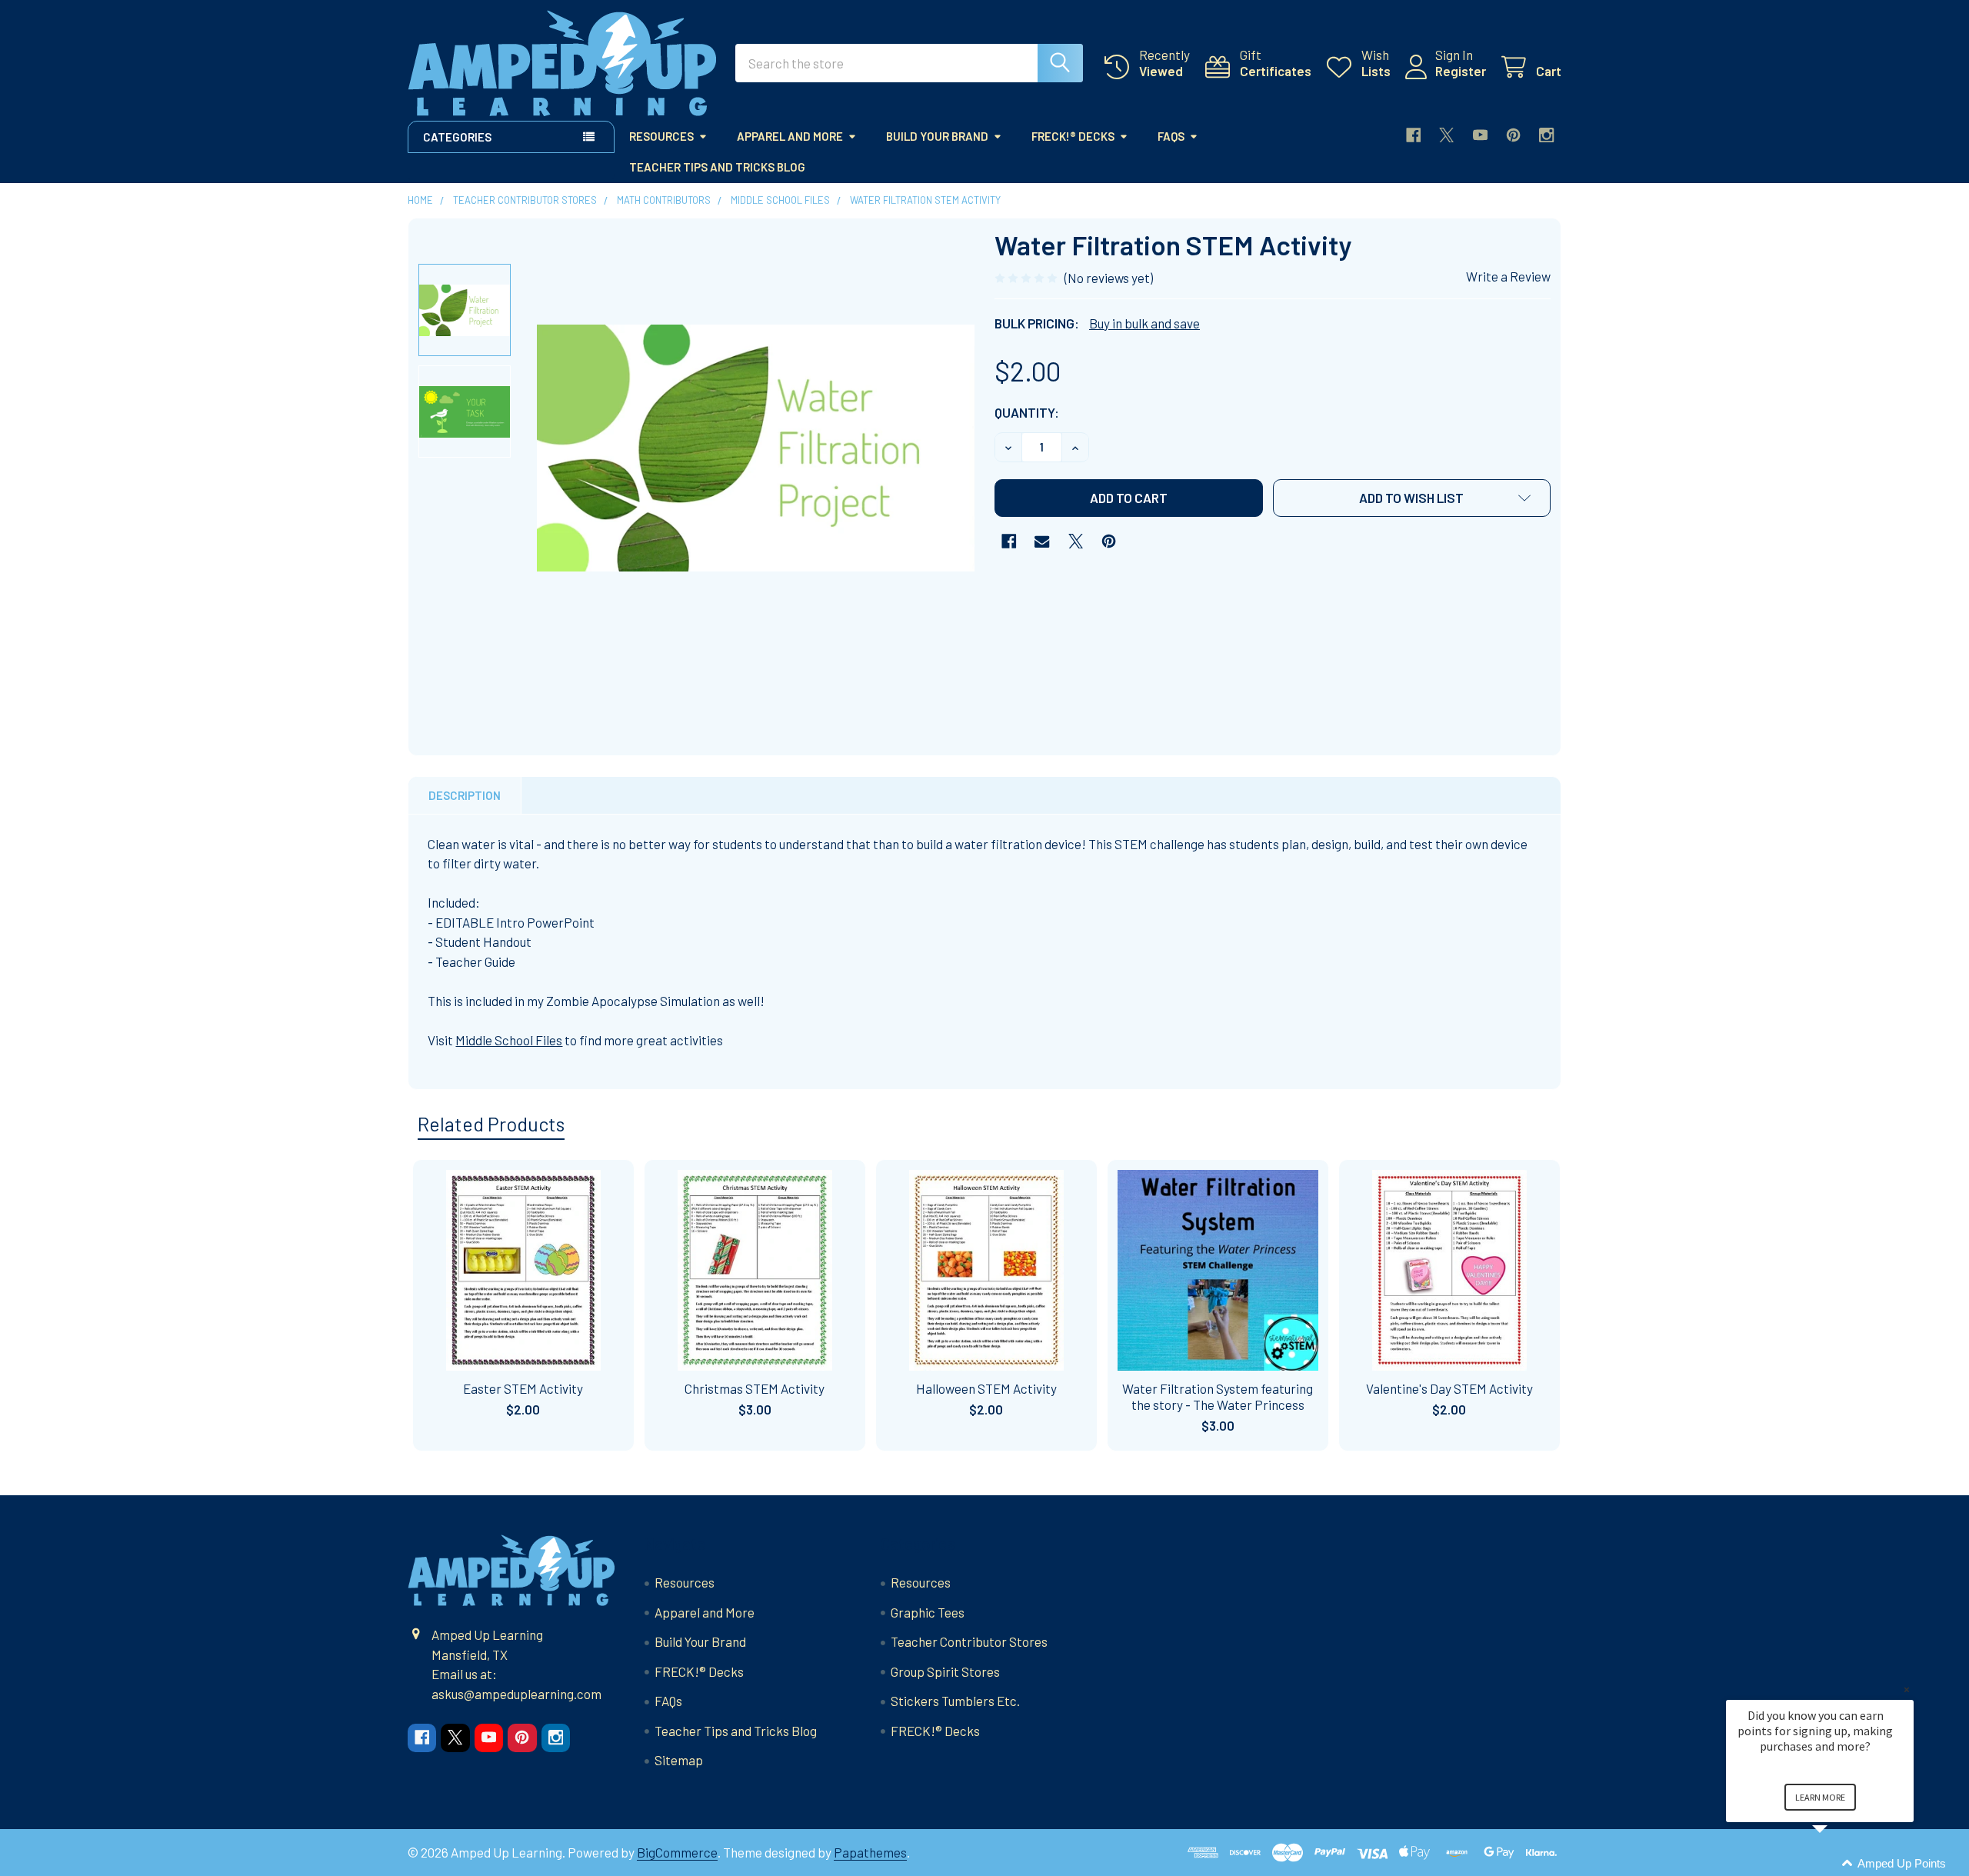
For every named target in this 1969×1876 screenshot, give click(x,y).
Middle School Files (509, 1040)
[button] (1412, 498)
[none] (756, 448)
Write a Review (1508, 276)
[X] (1446, 135)
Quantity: (1027, 412)
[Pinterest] (1513, 135)
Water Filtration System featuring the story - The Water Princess (1218, 1396)
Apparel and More (790, 136)
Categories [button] (457, 137)
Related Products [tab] (491, 1124)
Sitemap (679, 1760)
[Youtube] (1480, 135)
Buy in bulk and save (1144, 323)
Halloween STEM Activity (986, 1388)
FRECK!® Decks (1073, 136)
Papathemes (870, 1852)
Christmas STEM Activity (755, 1388)
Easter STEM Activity (523, 1388)
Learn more (1820, 1797)
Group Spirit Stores (945, 1671)
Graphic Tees (928, 1612)
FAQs (1171, 136)
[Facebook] (1413, 135)
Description (465, 795)
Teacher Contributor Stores (969, 1641)
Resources (661, 136)
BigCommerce (677, 1852)
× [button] (1907, 1689)
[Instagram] (1546, 135)
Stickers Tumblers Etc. (955, 1701)
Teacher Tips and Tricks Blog (717, 167)
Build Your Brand (937, 136)
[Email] (1042, 541)
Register (1461, 71)
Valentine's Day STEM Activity (1449, 1388)
